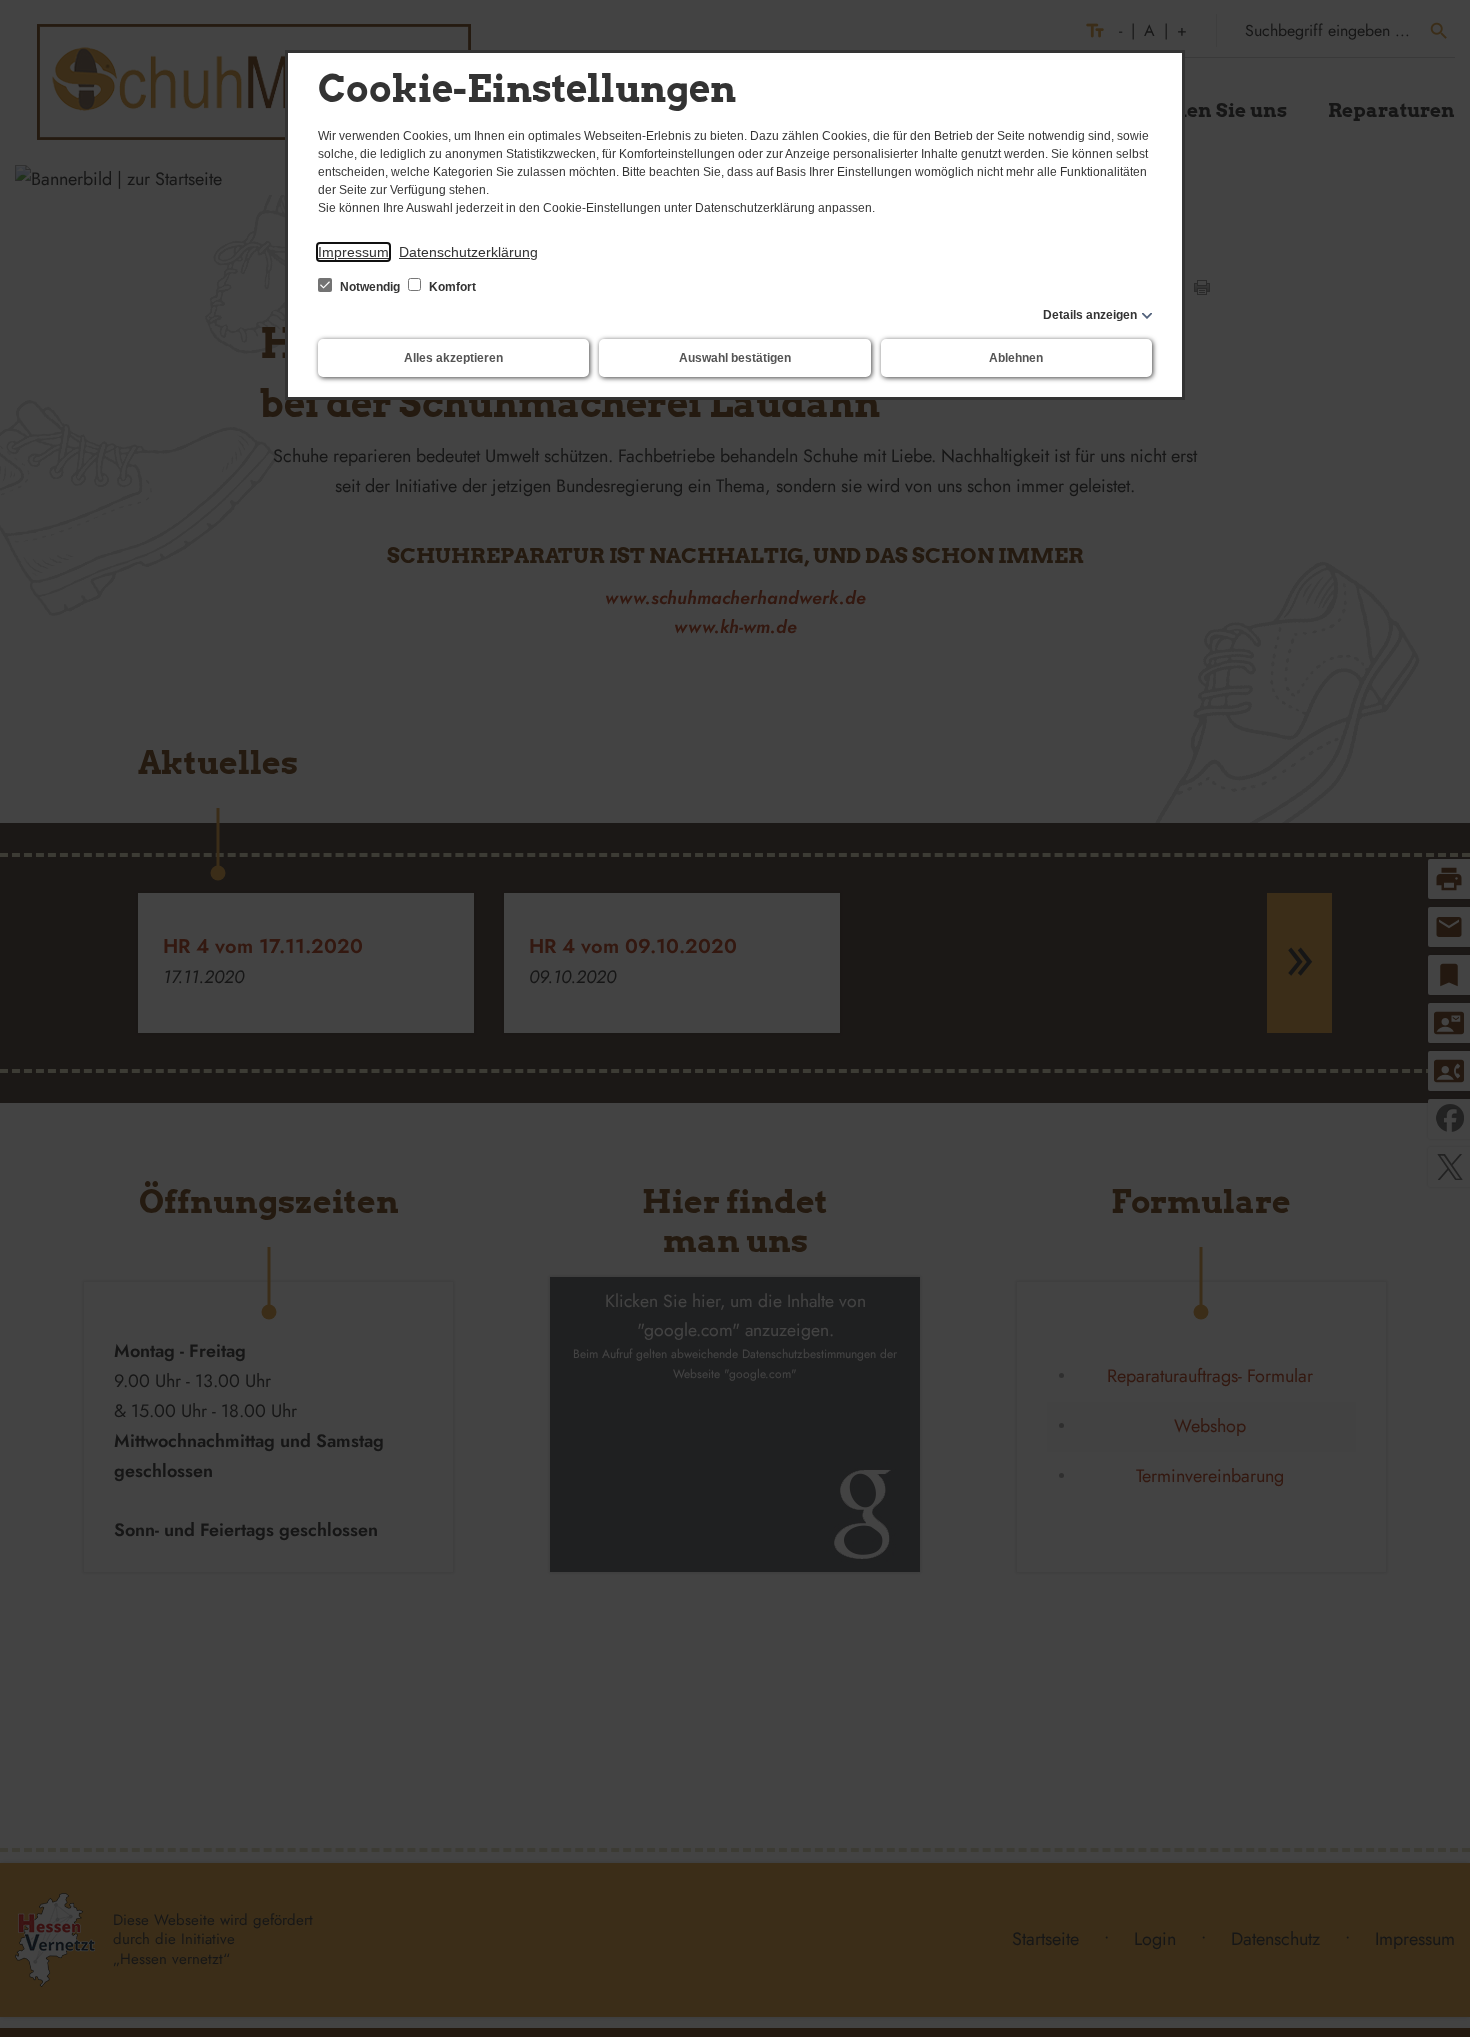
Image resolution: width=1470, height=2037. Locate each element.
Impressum (353, 252)
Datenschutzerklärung (468, 252)
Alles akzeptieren (453, 358)
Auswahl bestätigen (735, 358)
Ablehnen (1016, 358)
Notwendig (370, 287)
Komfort (451, 287)
